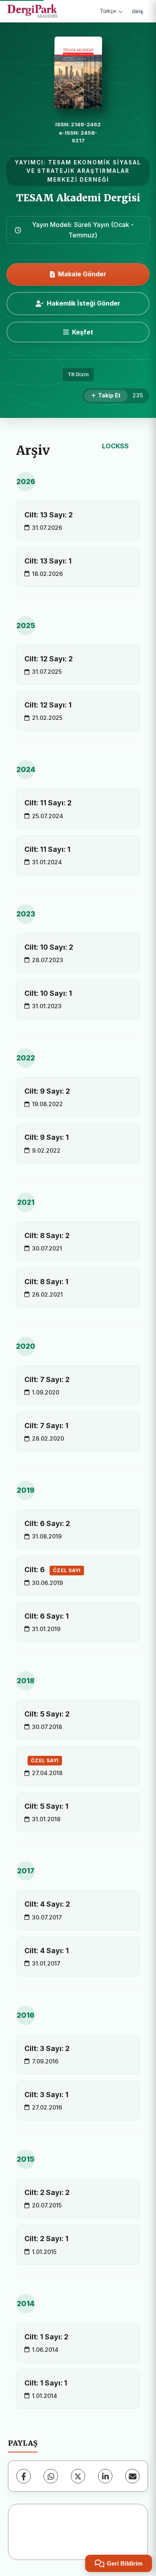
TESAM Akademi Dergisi (78, 198)
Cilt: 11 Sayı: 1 (47, 849)
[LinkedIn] (105, 2476)
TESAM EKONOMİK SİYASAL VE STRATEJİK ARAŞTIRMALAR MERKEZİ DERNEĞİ (84, 171)
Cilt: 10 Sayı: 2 (49, 947)
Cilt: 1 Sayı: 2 (46, 2337)
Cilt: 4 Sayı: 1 (47, 1951)
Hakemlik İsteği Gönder (84, 303)
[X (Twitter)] (78, 2476)
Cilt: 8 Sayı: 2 (47, 1235)
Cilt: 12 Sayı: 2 (49, 659)
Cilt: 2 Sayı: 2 (47, 2192)
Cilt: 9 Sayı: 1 (47, 1137)
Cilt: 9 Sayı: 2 (47, 1091)
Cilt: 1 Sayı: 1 (46, 2383)
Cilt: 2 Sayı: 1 (46, 2239)
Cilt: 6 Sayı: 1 (47, 1616)
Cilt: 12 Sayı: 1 (48, 705)
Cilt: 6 (53, 1570)
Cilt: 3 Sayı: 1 (46, 2095)
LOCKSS (115, 446)
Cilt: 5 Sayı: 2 (47, 1714)
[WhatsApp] (51, 2476)
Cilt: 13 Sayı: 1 (48, 561)
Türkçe (108, 11)
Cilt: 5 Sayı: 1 (46, 1806)
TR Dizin (78, 374)
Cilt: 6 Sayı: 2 (47, 1523)
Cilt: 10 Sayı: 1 (48, 993)
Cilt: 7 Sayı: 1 (46, 1426)
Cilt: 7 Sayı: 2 (47, 1379)
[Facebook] (24, 2476)
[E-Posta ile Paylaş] (132, 2476)
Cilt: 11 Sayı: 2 (48, 803)
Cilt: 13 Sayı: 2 (49, 515)
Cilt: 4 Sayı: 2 (47, 1904)
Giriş (138, 11)
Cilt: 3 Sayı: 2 (47, 2048)
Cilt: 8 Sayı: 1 (46, 1282)
